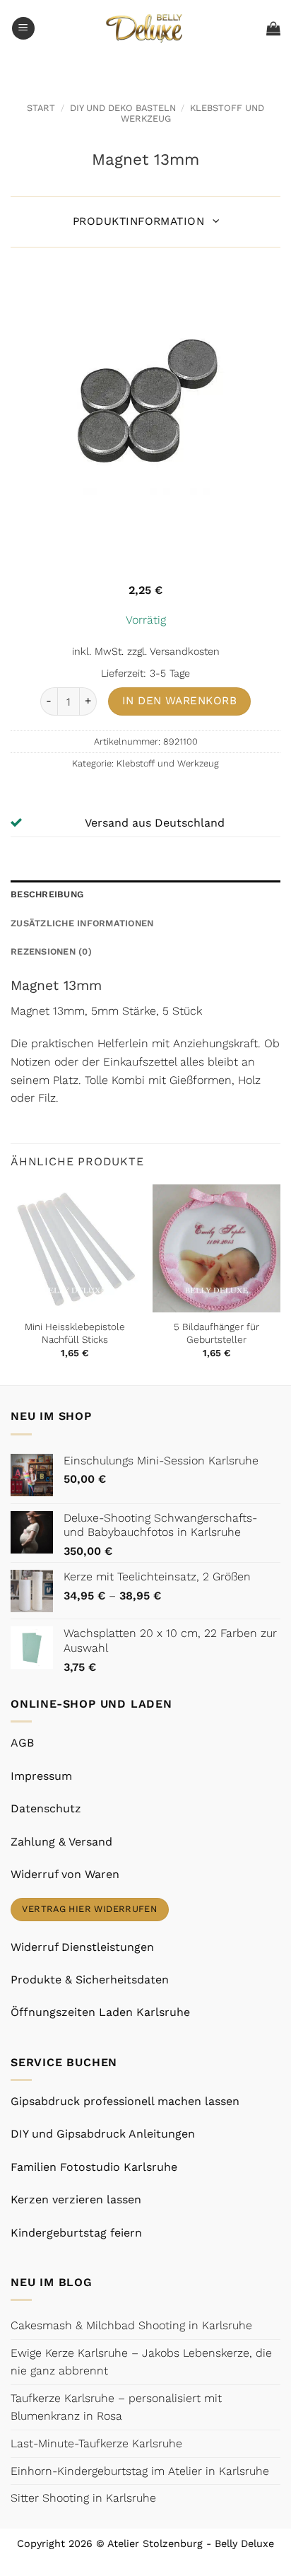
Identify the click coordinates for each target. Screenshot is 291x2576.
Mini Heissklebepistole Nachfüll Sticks (75, 1333)
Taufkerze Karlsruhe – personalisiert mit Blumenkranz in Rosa (116, 2407)
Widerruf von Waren (65, 1874)
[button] (23, 29)
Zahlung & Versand (61, 1842)
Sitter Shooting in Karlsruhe (83, 2498)
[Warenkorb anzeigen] (273, 28)
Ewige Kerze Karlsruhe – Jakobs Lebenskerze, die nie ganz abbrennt (141, 2362)
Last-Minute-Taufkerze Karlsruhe (96, 2443)
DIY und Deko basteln (123, 108)
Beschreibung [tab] (47, 894)
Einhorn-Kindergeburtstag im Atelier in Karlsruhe (140, 2471)
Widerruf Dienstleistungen (82, 1947)
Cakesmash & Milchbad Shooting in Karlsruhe (131, 2325)
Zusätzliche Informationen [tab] (82, 923)
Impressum (41, 1776)
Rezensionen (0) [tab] (51, 951)
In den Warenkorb (179, 701)
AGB (22, 1743)
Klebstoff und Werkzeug (168, 763)
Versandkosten (185, 651)
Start (41, 108)
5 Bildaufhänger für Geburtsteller (216, 1333)
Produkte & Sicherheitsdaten (90, 1980)
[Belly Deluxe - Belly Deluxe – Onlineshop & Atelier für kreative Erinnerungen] (146, 28)
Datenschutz (46, 1808)
